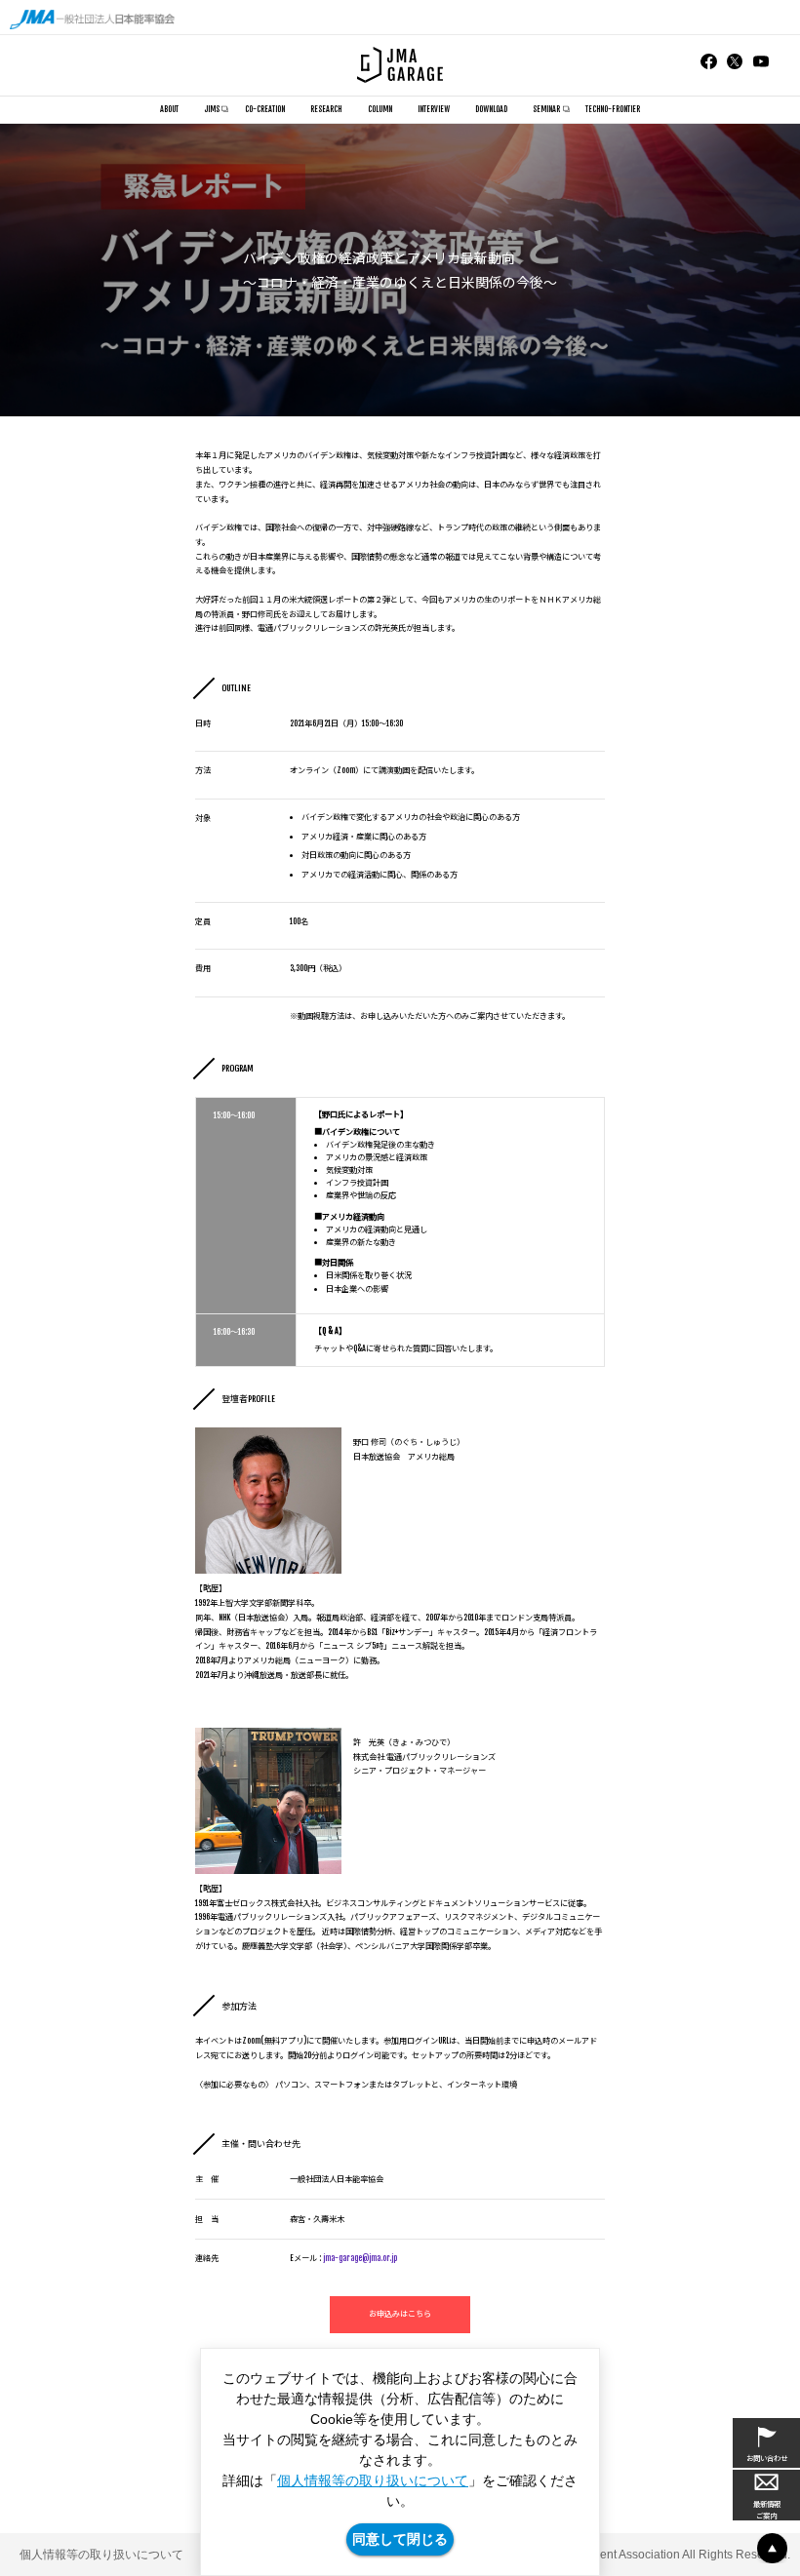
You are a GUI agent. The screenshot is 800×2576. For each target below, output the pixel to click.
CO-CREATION (265, 109)
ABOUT (169, 109)
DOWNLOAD (491, 109)
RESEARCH (326, 109)
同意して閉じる (400, 2539)
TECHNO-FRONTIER (613, 109)
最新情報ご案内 (767, 2510)
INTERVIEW (434, 109)
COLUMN (380, 109)
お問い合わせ (767, 2459)
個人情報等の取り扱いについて (373, 2480)
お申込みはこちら (400, 2314)
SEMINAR (546, 109)
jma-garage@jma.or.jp (360, 2258)
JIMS (212, 109)
